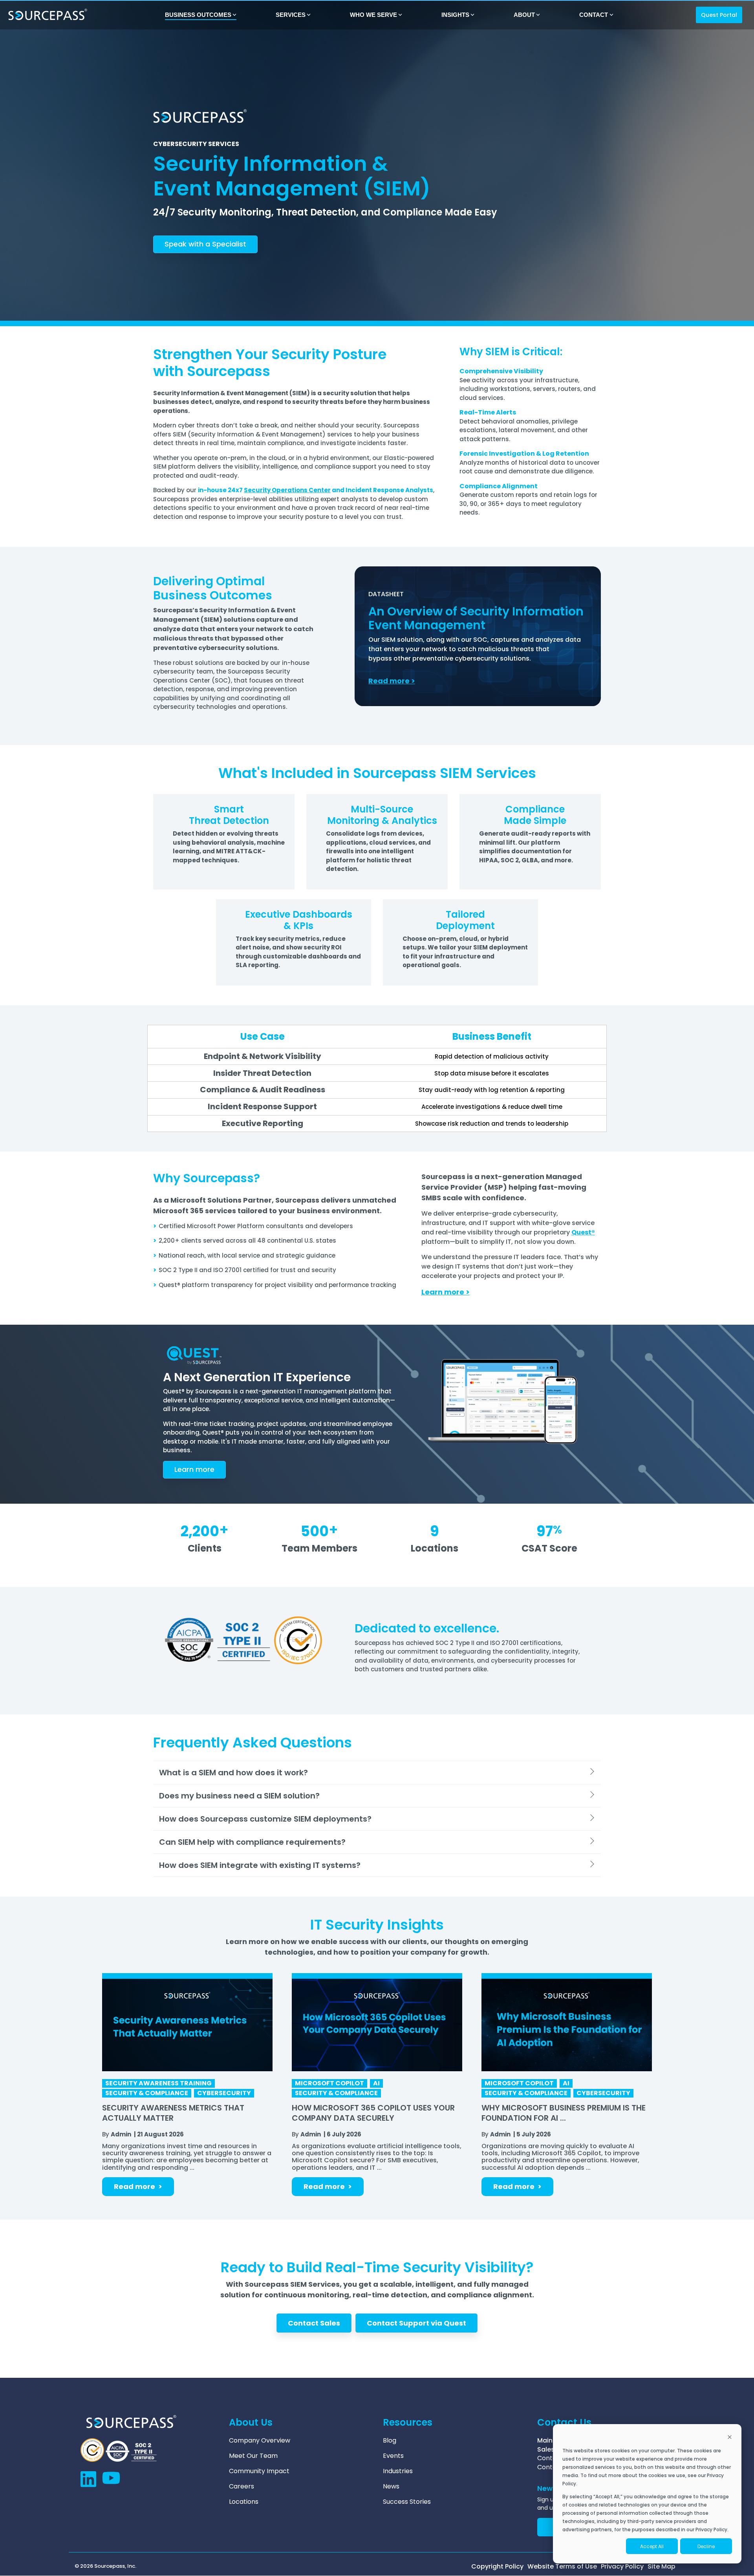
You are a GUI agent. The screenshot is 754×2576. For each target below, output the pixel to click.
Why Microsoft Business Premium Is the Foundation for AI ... (564, 2113)
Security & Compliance (147, 2093)
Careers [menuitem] (242, 2487)
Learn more (443, 1292)
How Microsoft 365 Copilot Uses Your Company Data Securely (373, 2113)
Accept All (652, 2546)
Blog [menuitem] (390, 2441)
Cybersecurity (224, 2093)
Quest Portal (719, 15)
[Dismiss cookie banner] (730, 2438)
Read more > (138, 2186)
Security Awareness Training (158, 2083)
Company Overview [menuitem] (260, 2441)
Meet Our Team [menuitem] (253, 2456)
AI (376, 2083)
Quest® (583, 1232)
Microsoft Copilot (329, 2083)
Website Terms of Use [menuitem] (562, 2567)
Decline (706, 2546)
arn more (194, 1469)
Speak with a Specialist (205, 244)
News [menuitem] (391, 2487)
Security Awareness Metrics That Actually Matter (173, 2113)
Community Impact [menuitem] (259, 2471)
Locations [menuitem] (244, 2502)
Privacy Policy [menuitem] (622, 2567)
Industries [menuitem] (398, 2471)
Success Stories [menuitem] (407, 2502)
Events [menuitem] (393, 2456)
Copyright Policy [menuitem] (497, 2567)
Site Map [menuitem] (662, 2567)
